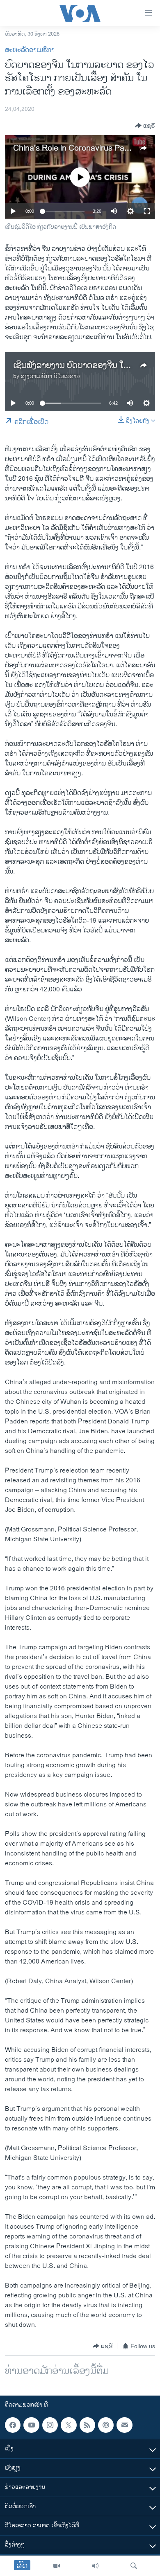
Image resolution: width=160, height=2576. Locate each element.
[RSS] (87, 2425)
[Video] (57, 2566)
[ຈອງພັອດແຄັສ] (124, 2425)
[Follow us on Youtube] (31, 2425)
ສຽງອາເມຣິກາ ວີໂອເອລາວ (50, 376)
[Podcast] (106, 2425)
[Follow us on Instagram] (50, 2425)
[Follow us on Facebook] (13, 2425)
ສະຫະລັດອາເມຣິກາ (30, 50)
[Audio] (95, 2566)
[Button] (145, 126)
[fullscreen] (147, 211)
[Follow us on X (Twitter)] (69, 2425)
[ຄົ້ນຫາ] (134, 2566)
